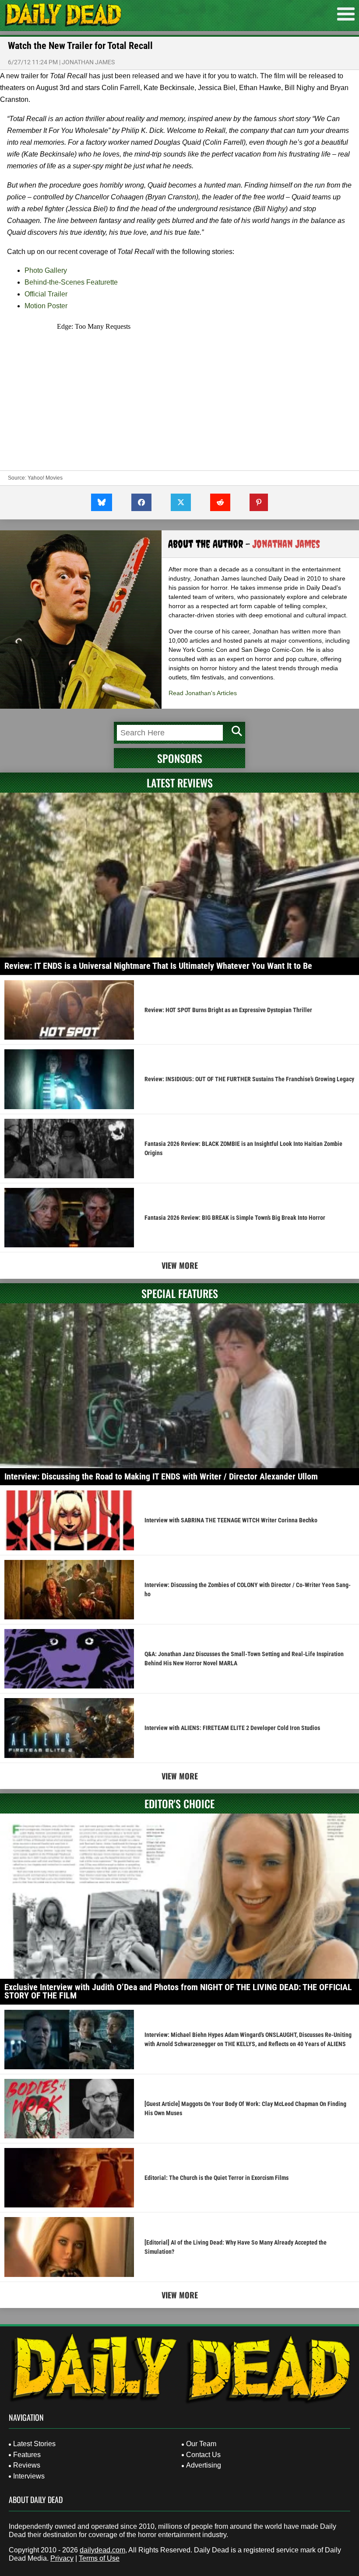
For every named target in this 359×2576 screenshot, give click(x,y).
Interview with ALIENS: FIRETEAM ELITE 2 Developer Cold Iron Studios (232, 1728)
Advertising (204, 2465)
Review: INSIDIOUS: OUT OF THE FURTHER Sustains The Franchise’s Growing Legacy (249, 1079)
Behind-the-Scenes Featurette (71, 282)
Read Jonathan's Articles (203, 693)
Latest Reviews (180, 783)
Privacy (62, 2558)
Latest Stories (34, 2444)
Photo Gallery (46, 270)
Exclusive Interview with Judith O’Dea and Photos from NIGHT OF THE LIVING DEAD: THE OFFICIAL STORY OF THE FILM (178, 1991)
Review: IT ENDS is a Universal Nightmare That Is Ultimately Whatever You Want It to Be (158, 966)
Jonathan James (88, 62)
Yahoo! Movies (45, 478)
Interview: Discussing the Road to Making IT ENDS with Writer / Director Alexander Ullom (161, 1476)
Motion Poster (46, 306)
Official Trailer (46, 294)
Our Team (201, 2444)
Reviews (27, 2465)
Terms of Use (99, 2558)
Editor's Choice (179, 1803)
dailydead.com (102, 2550)
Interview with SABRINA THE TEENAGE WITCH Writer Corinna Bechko (231, 1520)
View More (180, 1265)
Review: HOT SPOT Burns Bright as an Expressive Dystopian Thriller (228, 1010)
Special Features (180, 1293)
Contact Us (203, 2455)
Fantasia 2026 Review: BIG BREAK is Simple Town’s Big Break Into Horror (235, 1218)
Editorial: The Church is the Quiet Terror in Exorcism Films (216, 2178)
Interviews (29, 2476)
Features (27, 2455)
